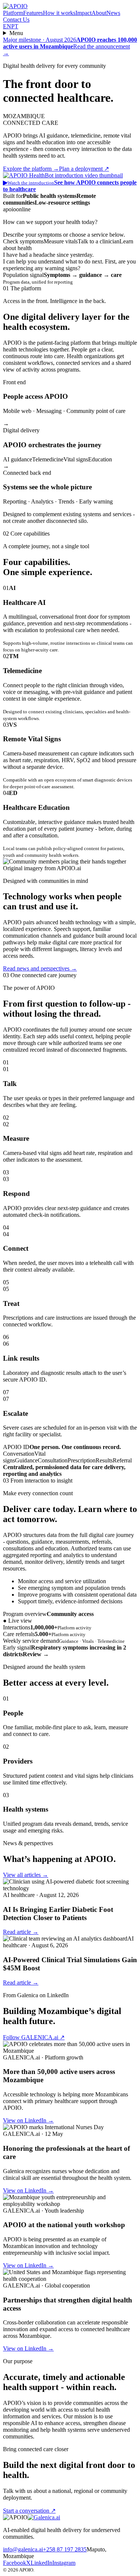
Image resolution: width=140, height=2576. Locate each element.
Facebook (15, 2563)
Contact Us (16, 20)
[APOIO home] (15, 6)
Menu (16, 33)
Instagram (64, 2563)
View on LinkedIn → (28, 2120)
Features (33, 13)
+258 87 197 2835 (65, 2549)
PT (15, 26)
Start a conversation (29, 2511)
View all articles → (26, 1875)
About (99, 13)
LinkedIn (41, 2563)
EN (7, 26)
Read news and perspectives (40, 968)
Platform (13, 13)
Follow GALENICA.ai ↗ (34, 2037)
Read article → (21, 1932)
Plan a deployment (84, 169)
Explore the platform (31, 169)
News (113, 13)
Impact (83, 13)
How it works (59, 13)
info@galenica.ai (23, 2549)
